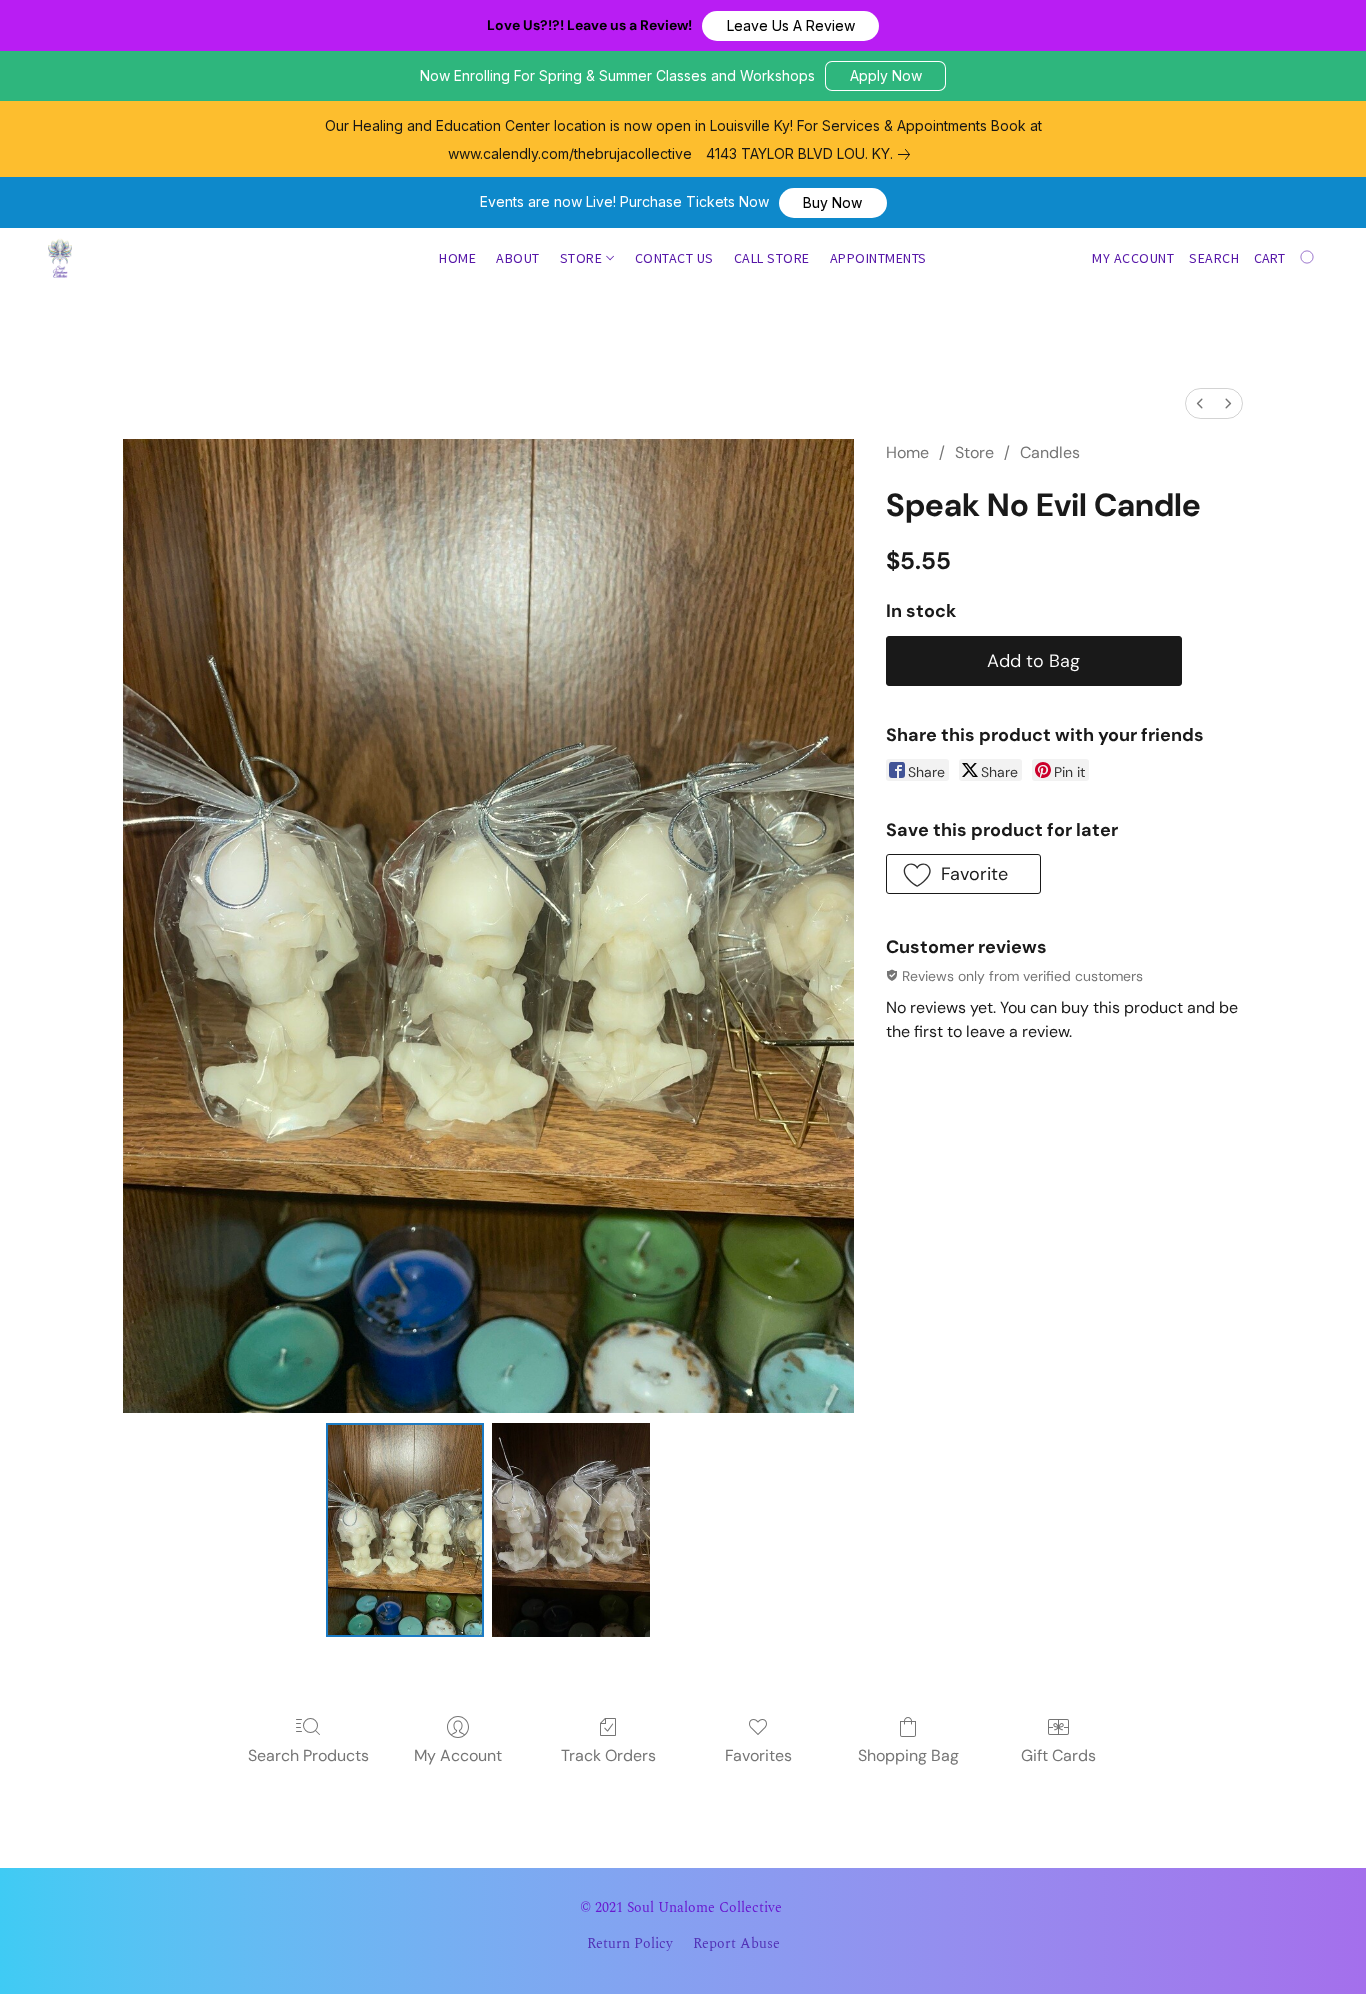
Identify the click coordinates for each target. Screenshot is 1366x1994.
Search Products (308, 1755)
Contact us (674, 258)
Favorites (758, 1755)
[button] (790, 26)
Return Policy (630, 1944)
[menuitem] (1200, 403)
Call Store (772, 258)
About (518, 258)
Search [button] (1214, 258)
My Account (458, 1755)
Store (583, 258)
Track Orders (608, 1755)
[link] (812, 154)
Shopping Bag (908, 1755)
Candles (1050, 452)
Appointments (878, 258)
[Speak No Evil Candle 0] (405, 1529)
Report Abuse (736, 1944)
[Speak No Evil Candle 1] (571, 1529)
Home (457, 258)
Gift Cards (1058, 1755)
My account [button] (1133, 258)
